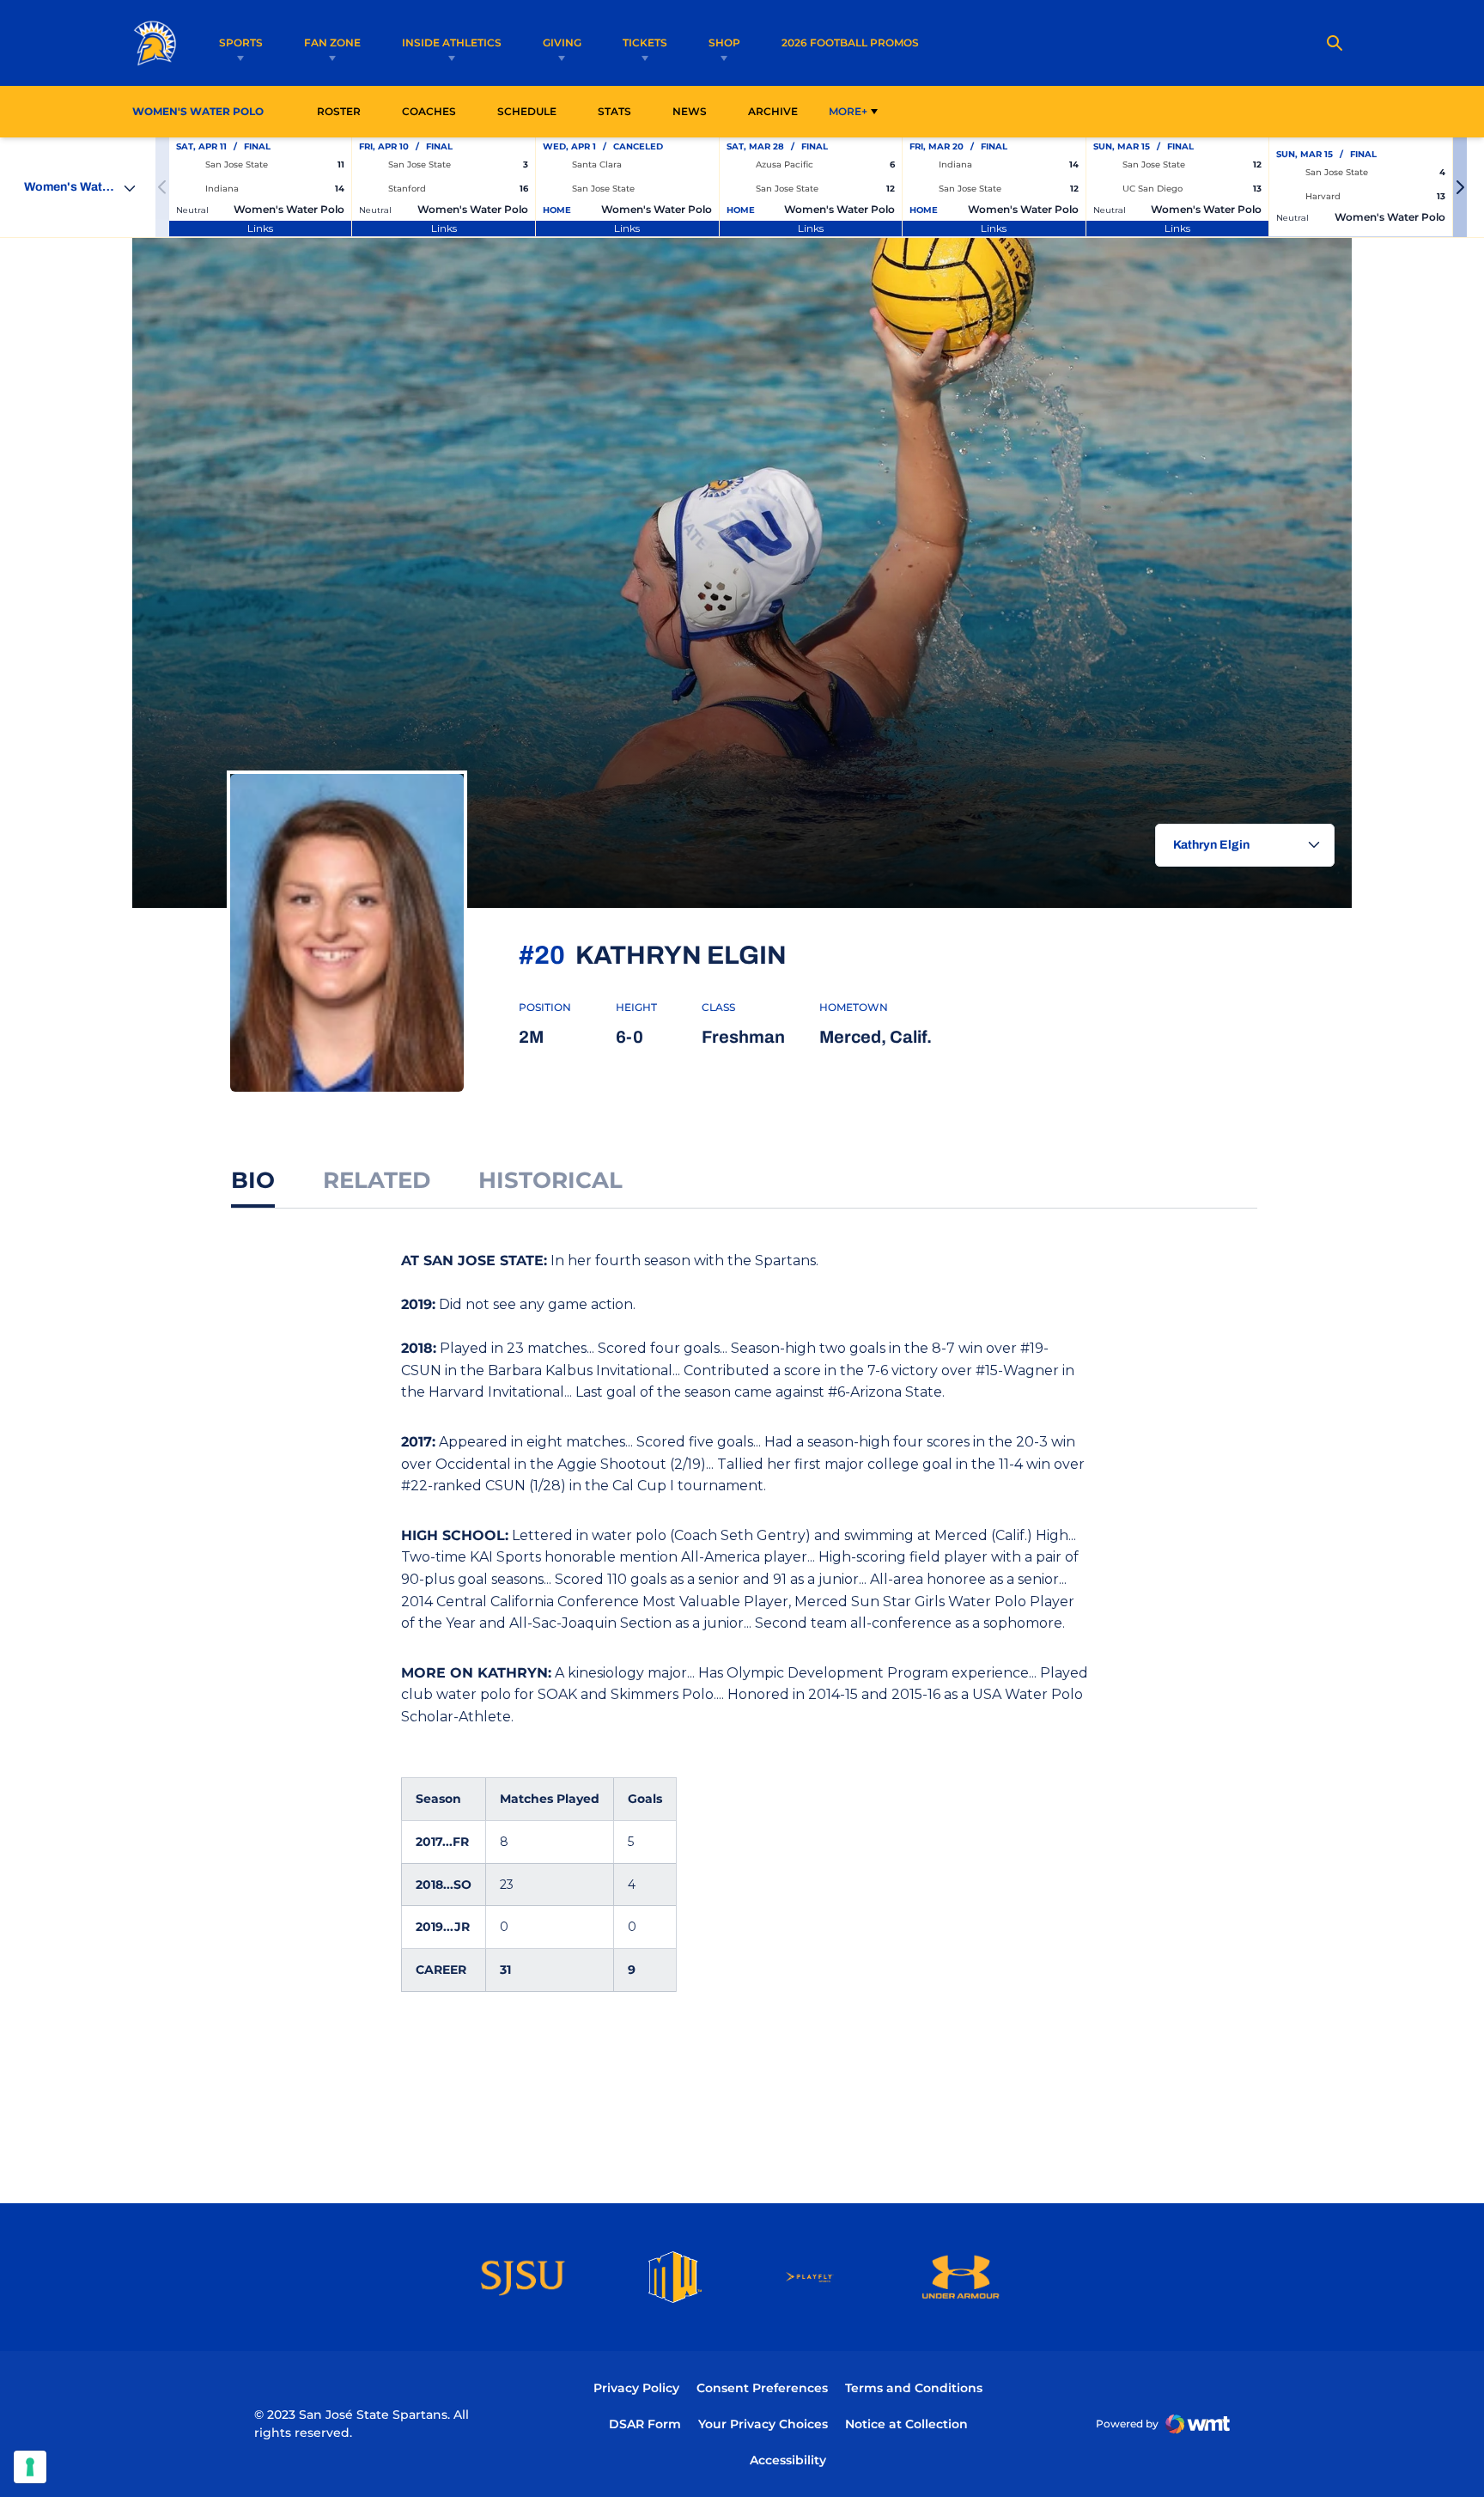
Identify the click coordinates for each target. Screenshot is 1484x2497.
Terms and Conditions (914, 2388)
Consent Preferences (762, 2388)
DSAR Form (645, 2424)
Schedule (527, 111)
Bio (253, 1180)
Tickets (645, 43)
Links (260, 228)
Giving (562, 43)
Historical (550, 1180)
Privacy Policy (636, 2388)
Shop (724, 43)
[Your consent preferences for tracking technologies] (30, 2467)
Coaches (429, 111)
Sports (241, 43)
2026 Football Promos (850, 42)
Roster (339, 111)
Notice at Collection (906, 2424)
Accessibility (788, 2460)
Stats (619, 111)
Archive (773, 111)
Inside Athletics (452, 43)
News (690, 111)
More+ (848, 111)
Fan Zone (332, 43)
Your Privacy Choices (763, 2424)
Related (377, 1180)
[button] (1460, 187)
